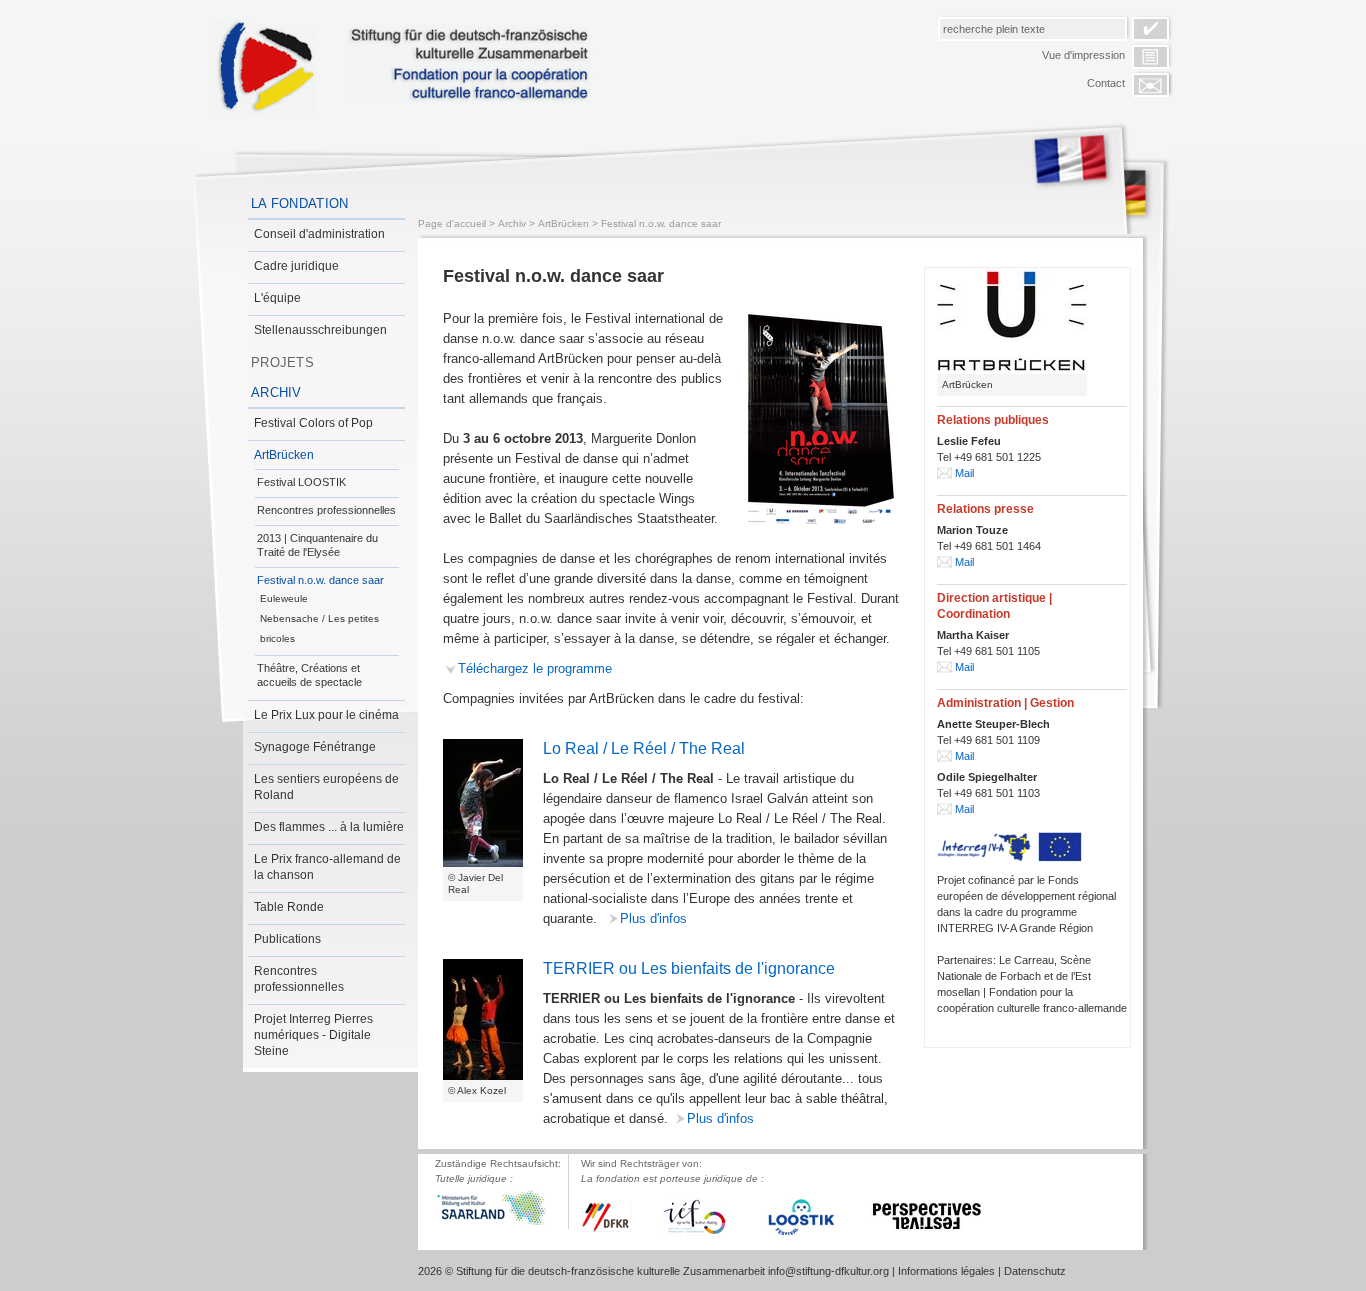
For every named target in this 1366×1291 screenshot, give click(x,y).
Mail (964, 473)
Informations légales (946, 1271)
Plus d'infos (653, 918)
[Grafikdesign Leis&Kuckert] (821, 419)
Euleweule (284, 598)
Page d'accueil (452, 223)
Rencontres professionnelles (326, 510)
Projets (282, 362)
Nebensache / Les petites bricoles (319, 628)
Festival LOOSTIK (301, 482)
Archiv (276, 392)
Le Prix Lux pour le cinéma (326, 715)
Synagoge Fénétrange (315, 747)
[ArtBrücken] (1012, 321)
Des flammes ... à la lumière (329, 827)
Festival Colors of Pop (313, 423)
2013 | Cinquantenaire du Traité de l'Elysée (317, 545)
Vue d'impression (1083, 55)
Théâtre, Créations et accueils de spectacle (309, 675)
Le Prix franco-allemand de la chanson (327, 867)
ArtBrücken (284, 455)
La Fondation (300, 203)
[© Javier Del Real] (483, 803)
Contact (1106, 83)
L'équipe (277, 298)
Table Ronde (289, 907)
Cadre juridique (296, 266)
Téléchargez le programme (535, 668)
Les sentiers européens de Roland (326, 787)
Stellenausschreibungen (320, 330)
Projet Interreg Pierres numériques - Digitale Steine (313, 1035)
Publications (287, 939)
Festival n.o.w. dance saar (320, 580)
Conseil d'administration (319, 234)
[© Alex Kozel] (483, 1019)
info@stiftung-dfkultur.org (828, 1271)
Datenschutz (1035, 1271)
